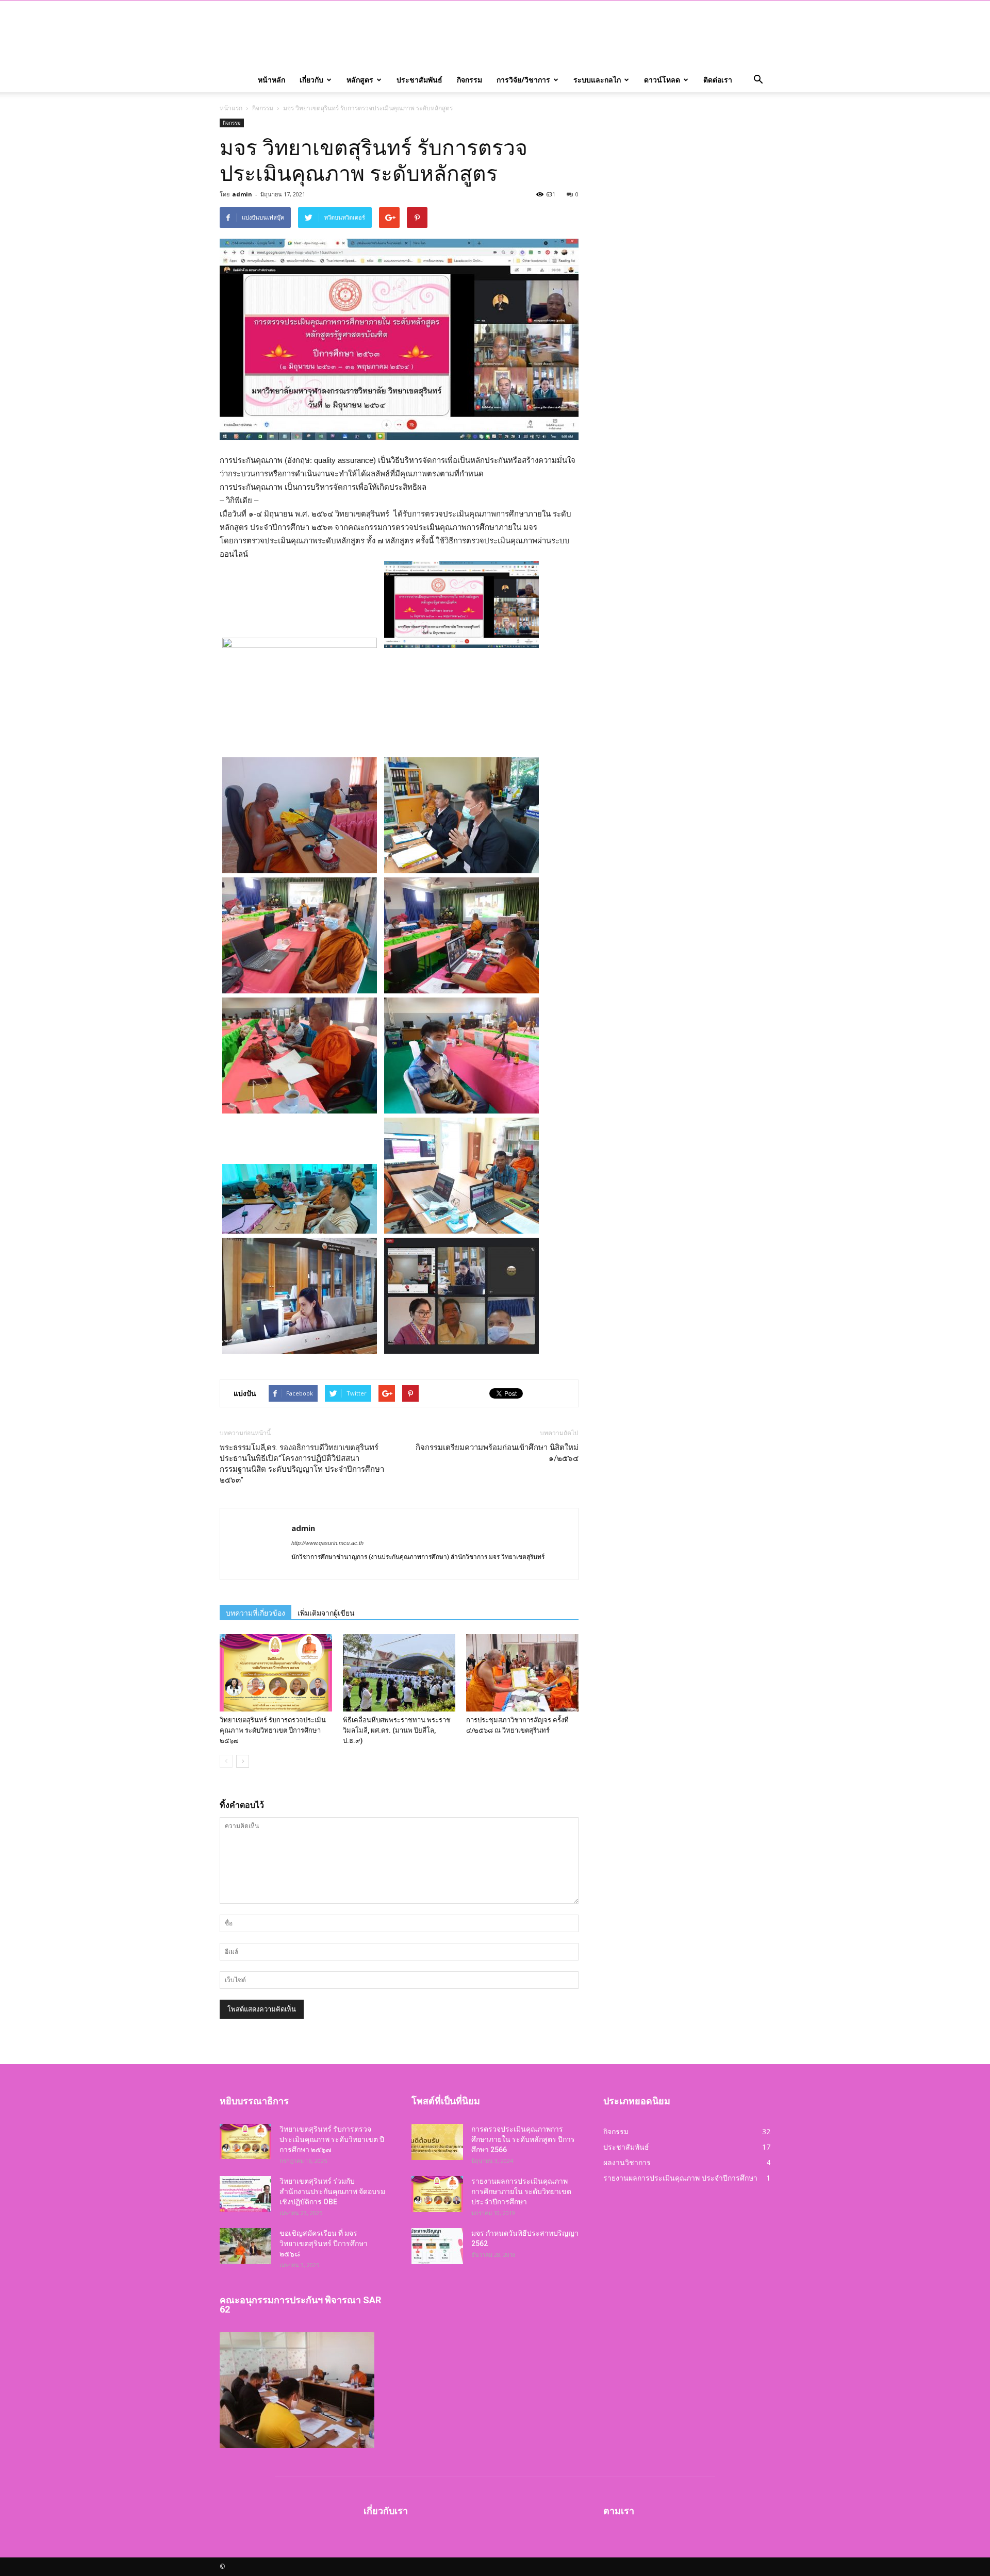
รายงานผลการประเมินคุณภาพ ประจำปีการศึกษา (680, 2178)
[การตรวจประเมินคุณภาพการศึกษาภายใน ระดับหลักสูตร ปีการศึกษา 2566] (437, 2142)
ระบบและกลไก (597, 80)
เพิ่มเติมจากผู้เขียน (326, 1613)
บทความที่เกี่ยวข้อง (255, 1613)
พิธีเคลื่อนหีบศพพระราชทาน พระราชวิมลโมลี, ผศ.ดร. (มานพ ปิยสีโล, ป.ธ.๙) (397, 1730)
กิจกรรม (469, 80)
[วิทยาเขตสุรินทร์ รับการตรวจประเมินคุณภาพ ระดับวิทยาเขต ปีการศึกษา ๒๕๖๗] (276, 1673)
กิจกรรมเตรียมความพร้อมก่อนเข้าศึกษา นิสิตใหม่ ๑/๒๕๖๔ (497, 1453)
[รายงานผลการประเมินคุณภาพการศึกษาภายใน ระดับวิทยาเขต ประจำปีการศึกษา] (437, 2194)
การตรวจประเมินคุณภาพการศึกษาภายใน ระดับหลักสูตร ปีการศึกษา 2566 (523, 2139)
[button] (758, 80)
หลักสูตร (360, 80)
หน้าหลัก (271, 80)
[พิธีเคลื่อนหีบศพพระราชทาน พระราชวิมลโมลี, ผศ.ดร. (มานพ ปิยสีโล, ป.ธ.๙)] (399, 1673)
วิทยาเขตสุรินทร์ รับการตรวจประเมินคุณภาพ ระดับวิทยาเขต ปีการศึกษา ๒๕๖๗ (273, 1730)
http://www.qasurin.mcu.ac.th (327, 1543)
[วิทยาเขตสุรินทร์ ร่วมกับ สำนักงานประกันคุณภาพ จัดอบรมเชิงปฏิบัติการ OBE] (245, 2194)
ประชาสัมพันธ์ (419, 80)
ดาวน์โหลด (662, 80)
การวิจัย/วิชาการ (523, 80)
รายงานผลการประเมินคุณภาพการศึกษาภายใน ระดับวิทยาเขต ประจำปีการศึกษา (521, 2191)
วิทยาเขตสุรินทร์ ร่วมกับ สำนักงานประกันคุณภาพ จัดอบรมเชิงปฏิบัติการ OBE (332, 2191)
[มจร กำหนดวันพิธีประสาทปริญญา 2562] (437, 2246)
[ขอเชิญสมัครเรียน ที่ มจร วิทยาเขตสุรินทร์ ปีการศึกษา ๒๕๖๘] (245, 2246)
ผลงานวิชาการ (627, 2162)
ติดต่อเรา (718, 80)
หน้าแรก (231, 108)
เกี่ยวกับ (311, 80)
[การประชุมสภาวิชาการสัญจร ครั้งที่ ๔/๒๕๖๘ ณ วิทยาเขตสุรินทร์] (522, 1673)
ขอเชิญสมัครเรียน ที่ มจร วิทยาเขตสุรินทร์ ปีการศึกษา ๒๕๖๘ (324, 2243)
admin (242, 194)
